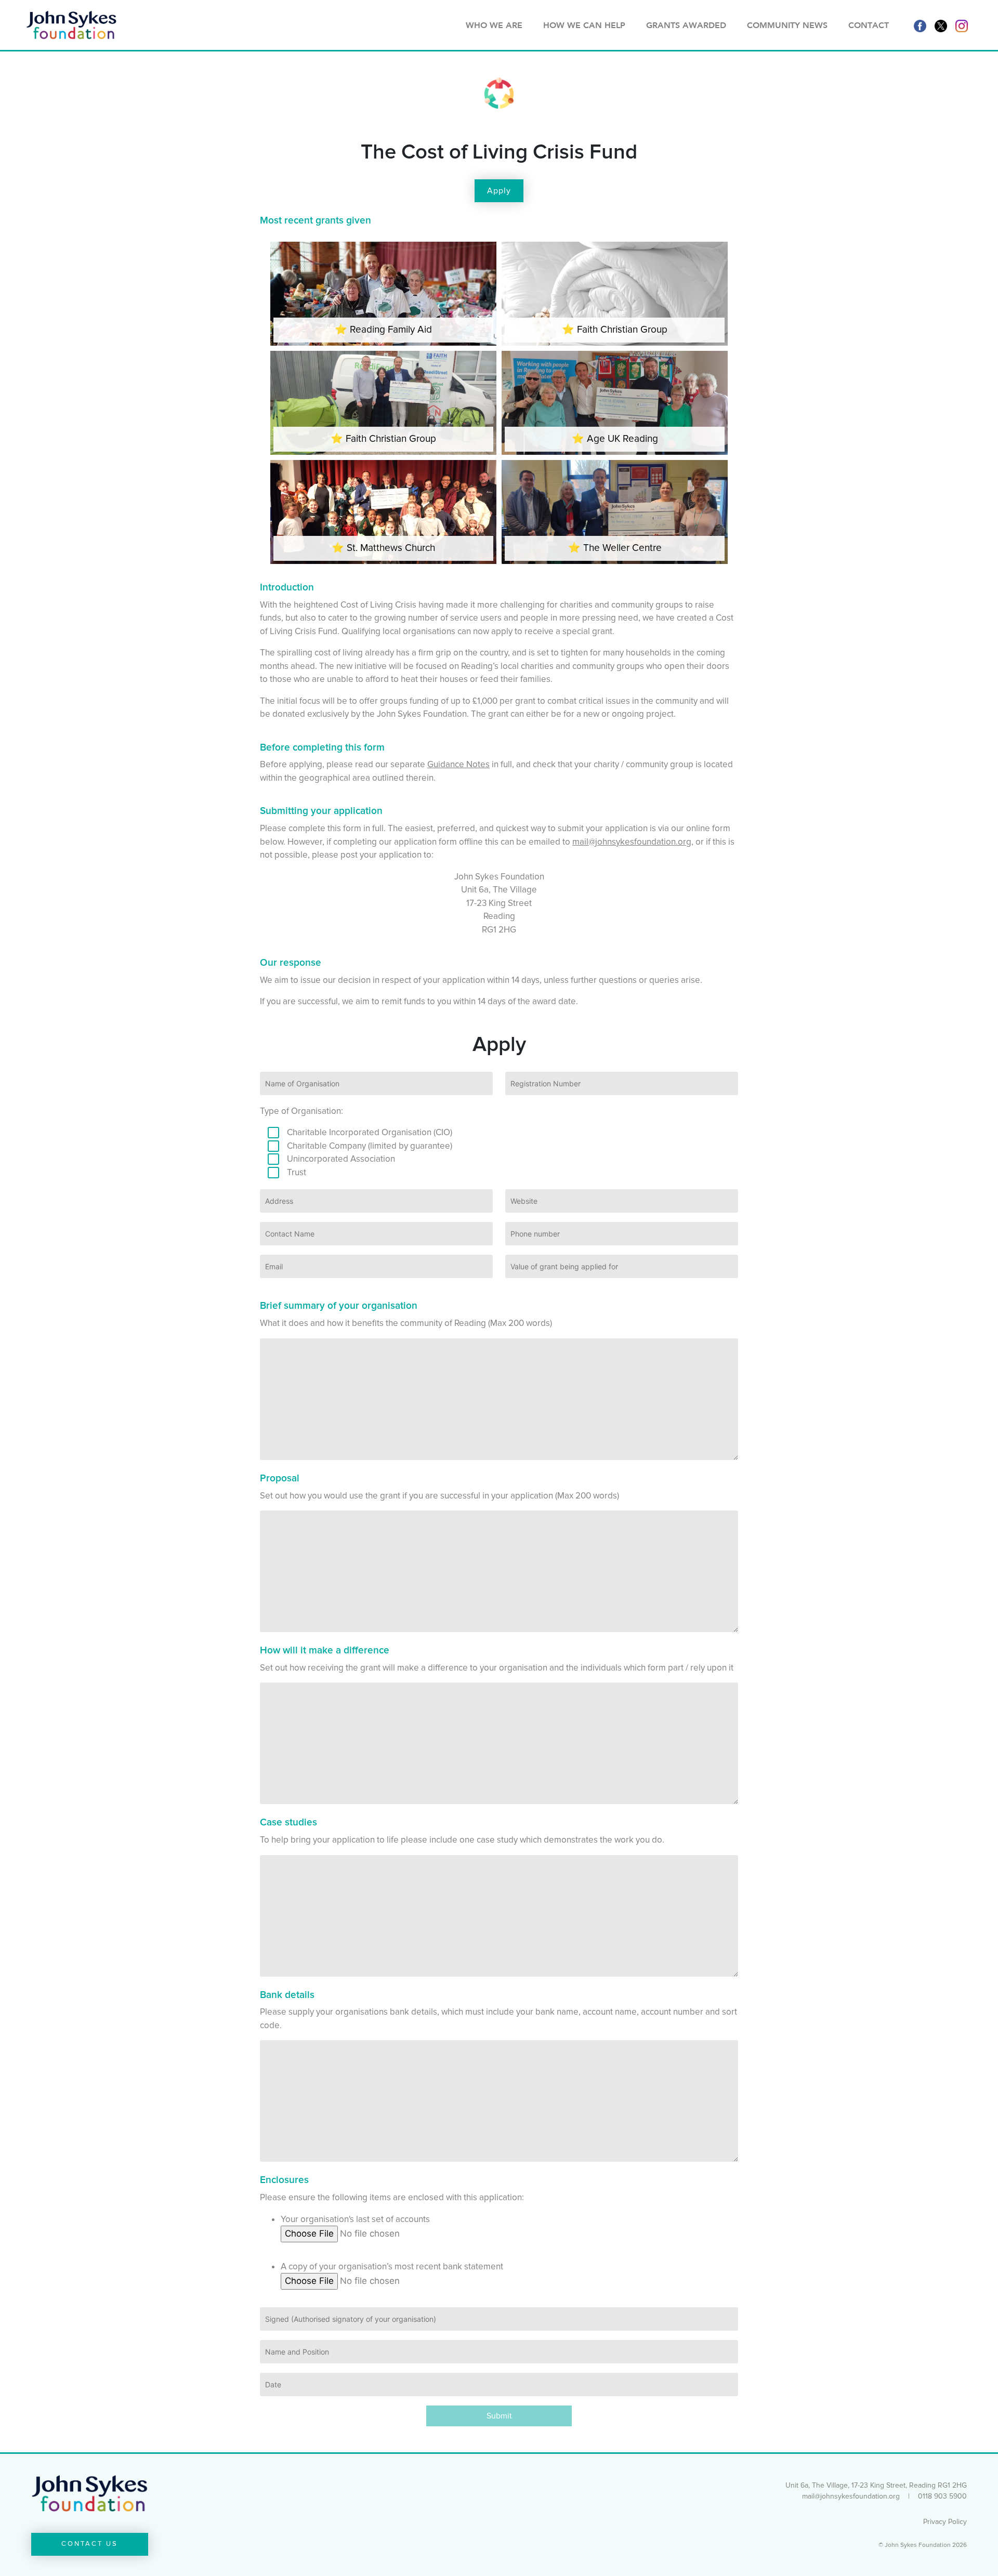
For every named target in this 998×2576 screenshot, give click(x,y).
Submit (499, 2416)
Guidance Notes (458, 764)
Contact (869, 25)
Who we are (494, 25)
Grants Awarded (686, 25)
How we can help (584, 25)
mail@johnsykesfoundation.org (632, 842)
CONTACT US (90, 2544)
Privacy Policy (945, 2522)
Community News (787, 25)
